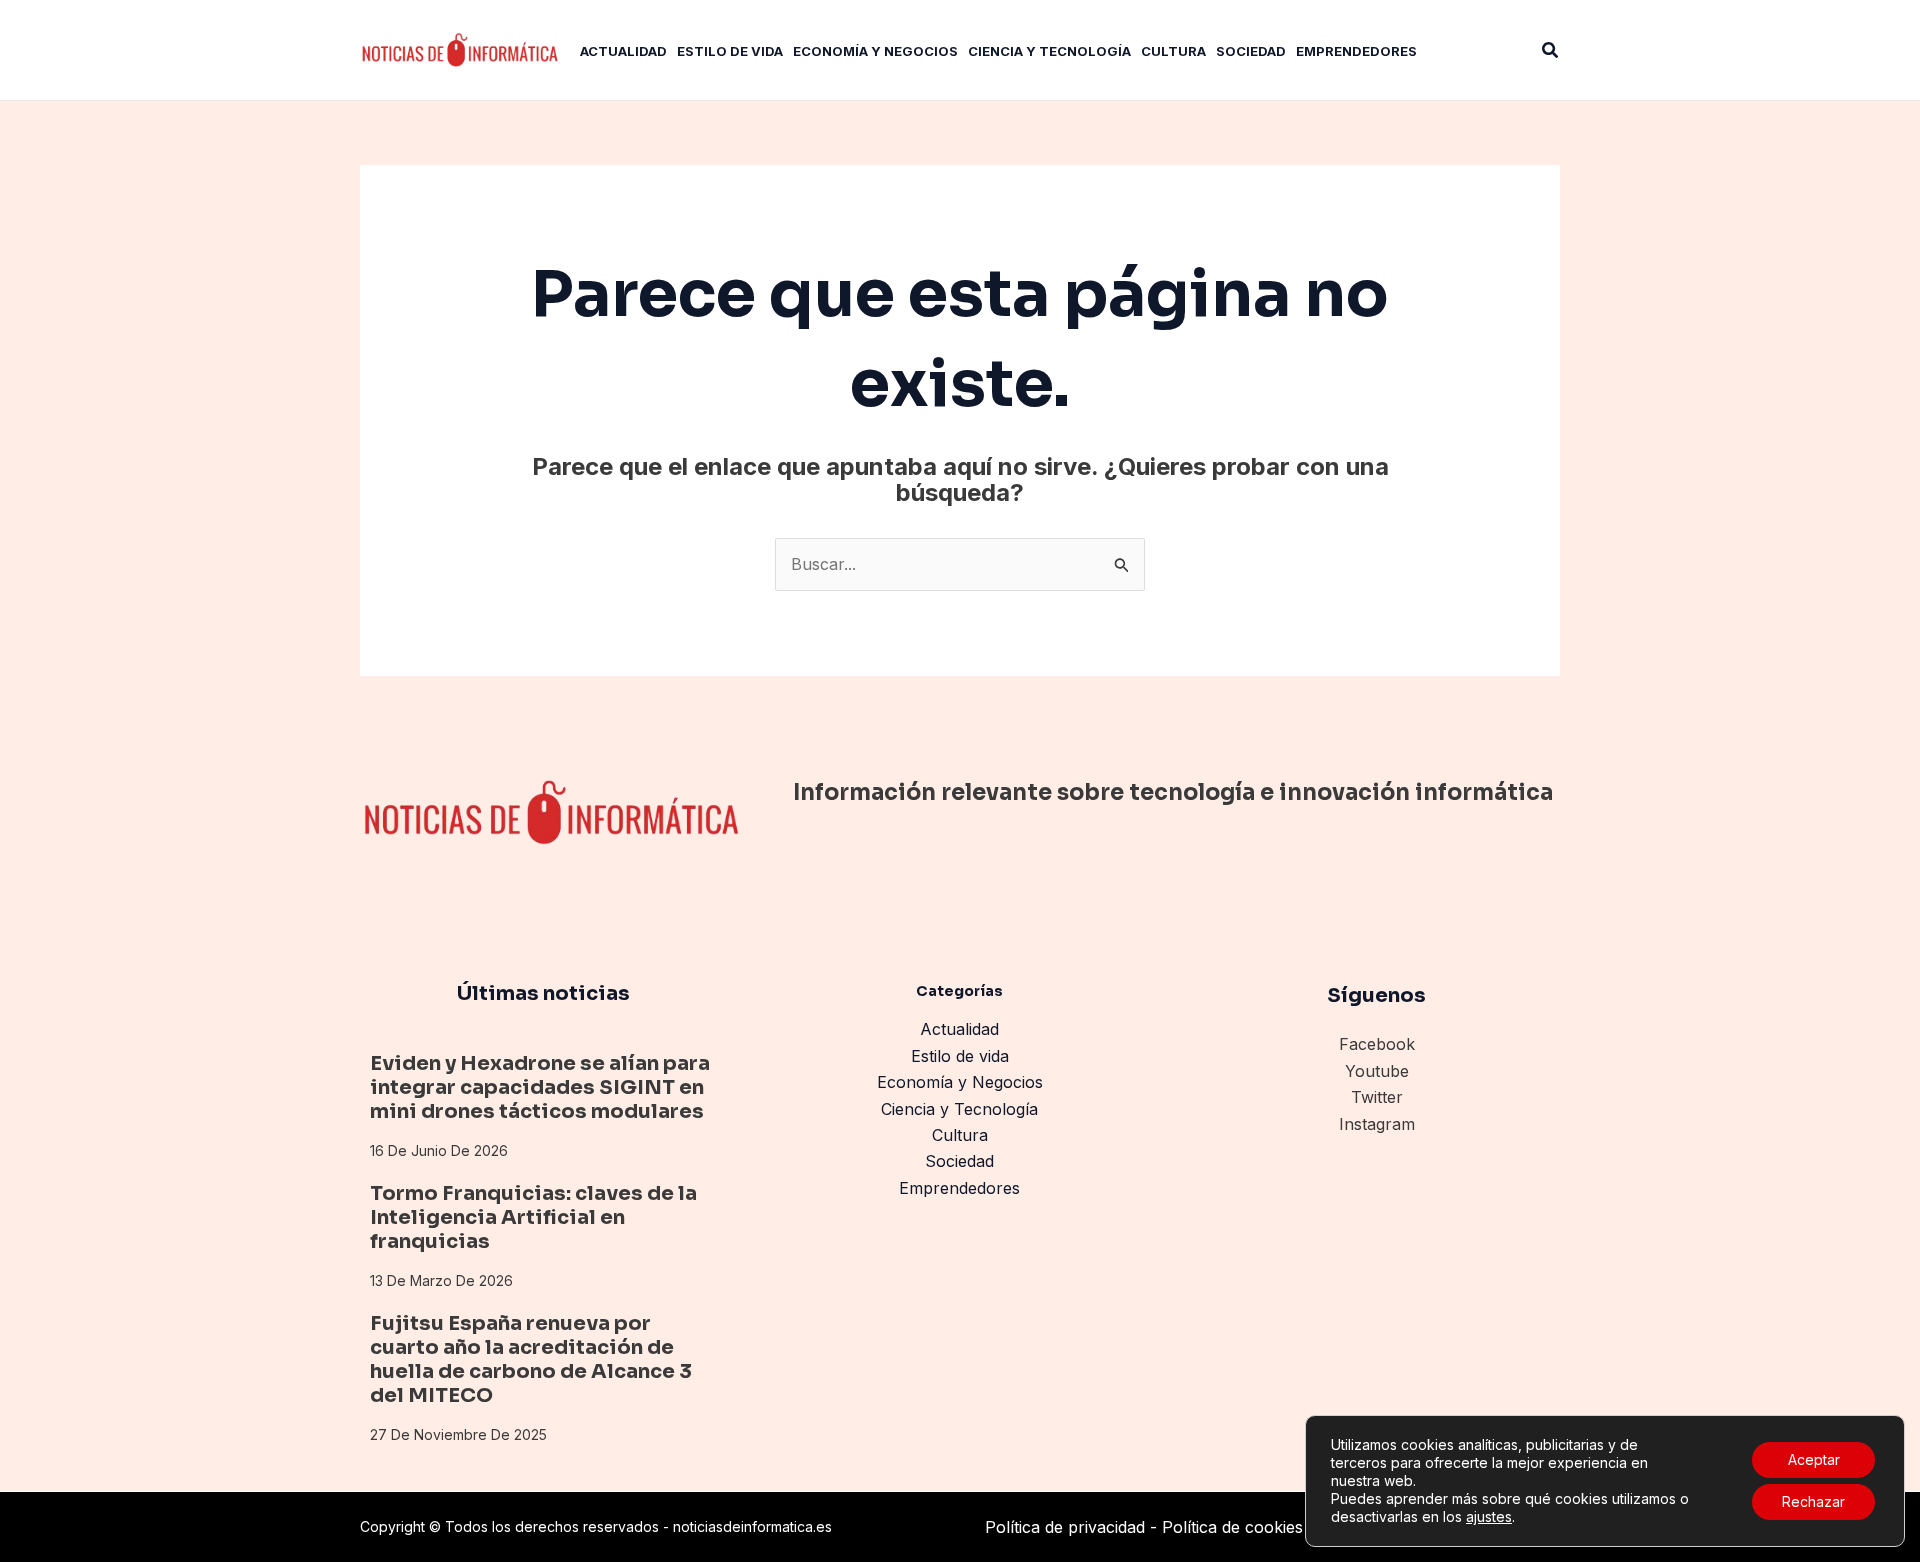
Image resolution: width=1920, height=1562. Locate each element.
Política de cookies (1232, 1527)
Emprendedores (959, 1188)
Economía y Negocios (960, 1082)
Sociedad (959, 1161)
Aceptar (1814, 1459)
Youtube (1377, 1071)
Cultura (960, 1135)
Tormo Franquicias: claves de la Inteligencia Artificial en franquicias (533, 1217)
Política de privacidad (1065, 1527)
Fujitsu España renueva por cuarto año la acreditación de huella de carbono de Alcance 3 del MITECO (531, 1359)
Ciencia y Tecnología (959, 1109)
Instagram (1377, 1124)
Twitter (1377, 1097)
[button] (1551, 50)
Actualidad (959, 1029)
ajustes (1489, 1516)
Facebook (1377, 1044)
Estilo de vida (960, 1056)
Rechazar (1813, 1501)
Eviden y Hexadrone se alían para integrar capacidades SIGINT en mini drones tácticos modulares (540, 1087)
